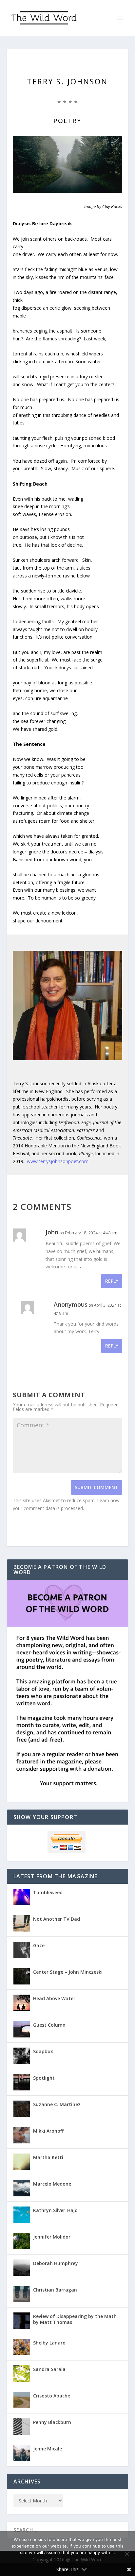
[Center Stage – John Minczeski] (22, 1976)
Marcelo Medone (52, 2184)
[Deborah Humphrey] (22, 2268)
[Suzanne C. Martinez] (22, 2109)
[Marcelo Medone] (22, 2188)
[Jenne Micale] (22, 2453)
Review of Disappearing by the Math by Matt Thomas (75, 2319)
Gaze (39, 1945)
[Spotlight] (22, 2082)
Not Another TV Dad (57, 1919)
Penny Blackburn (52, 2422)
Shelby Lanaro (49, 2343)
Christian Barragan (55, 2290)
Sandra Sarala (49, 2369)
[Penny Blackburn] (22, 2427)
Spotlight (44, 2078)
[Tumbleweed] (22, 1897)
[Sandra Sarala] (22, 2374)
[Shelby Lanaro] (22, 2347)
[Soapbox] (22, 2056)
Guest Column (49, 2025)
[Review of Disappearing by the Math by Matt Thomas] (22, 2321)
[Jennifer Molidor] (22, 2241)
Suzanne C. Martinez (57, 2104)
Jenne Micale (48, 2449)
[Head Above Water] (22, 2003)
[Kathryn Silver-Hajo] (22, 2215)
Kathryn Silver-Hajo (55, 2210)
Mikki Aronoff (48, 2131)
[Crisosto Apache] (22, 2400)
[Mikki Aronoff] (22, 2135)
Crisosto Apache (52, 2396)
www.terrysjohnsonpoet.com (58, 1161)
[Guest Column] (22, 2029)
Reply (112, 1281)
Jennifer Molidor (52, 2237)
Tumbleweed (48, 1892)
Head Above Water (54, 1998)
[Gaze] (22, 1950)
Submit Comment (96, 1487)
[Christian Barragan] (22, 2294)
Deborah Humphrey (56, 2263)
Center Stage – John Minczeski (68, 1972)
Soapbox (43, 2051)
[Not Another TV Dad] (22, 1923)
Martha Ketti (48, 2157)
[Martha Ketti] (22, 2162)
